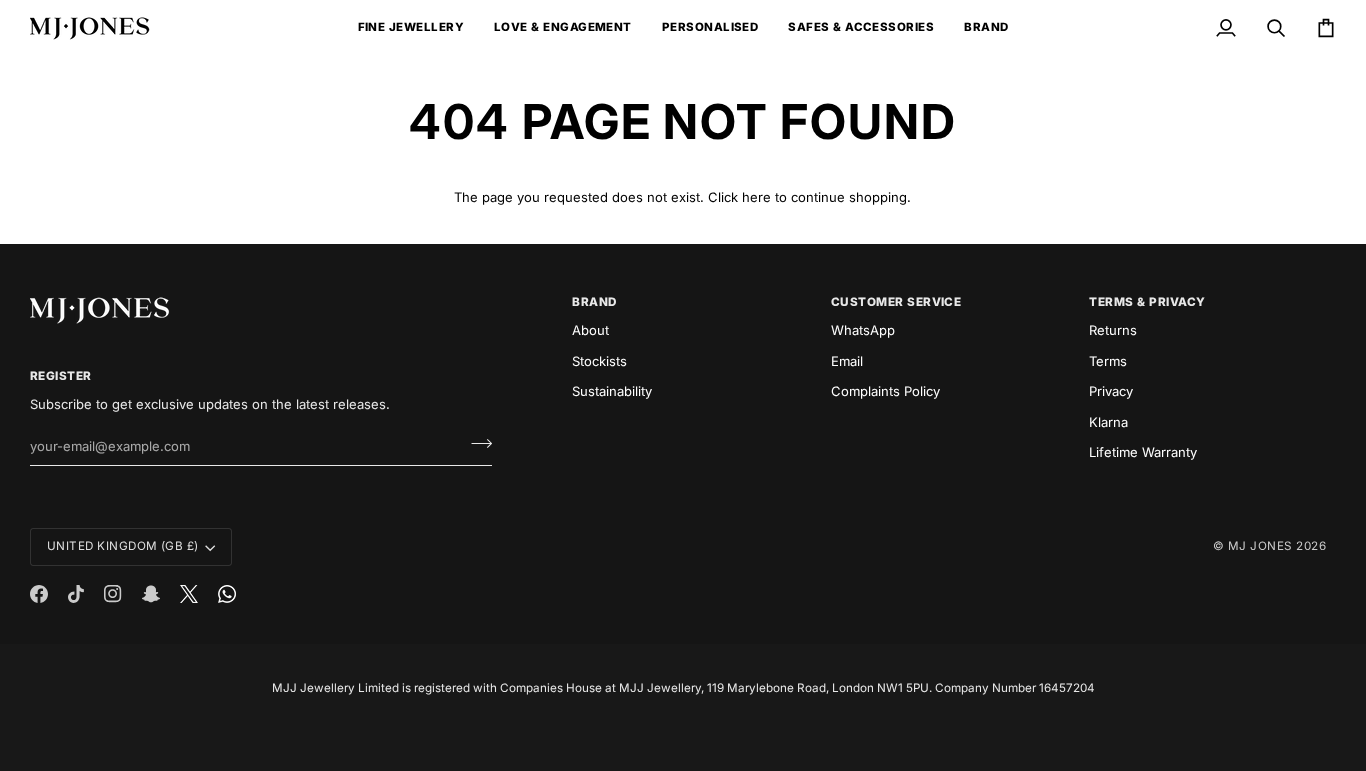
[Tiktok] (76, 594)
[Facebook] (39, 594)
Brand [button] (594, 302)
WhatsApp (863, 330)
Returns (1113, 330)
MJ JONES (1260, 546)
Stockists (599, 361)
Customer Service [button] (896, 302)
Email (847, 361)
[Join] (475, 443)
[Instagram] (113, 594)
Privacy (1111, 391)
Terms (1108, 361)
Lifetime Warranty (1143, 452)
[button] (411, 28)
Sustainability (612, 391)
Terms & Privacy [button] (1147, 302)
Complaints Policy (885, 391)
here (756, 197)
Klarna (1108, 422)
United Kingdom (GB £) (123, 546)
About (590, 330)
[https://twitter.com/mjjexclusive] (189, 594)
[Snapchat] (151, 594)
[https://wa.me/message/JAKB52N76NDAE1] (227, 594)
